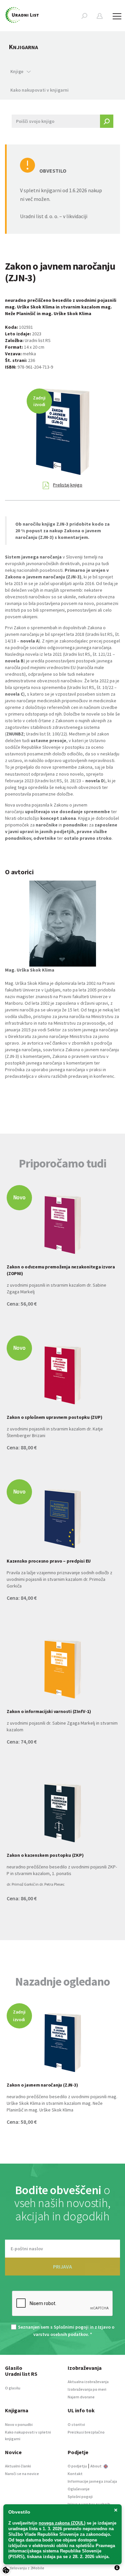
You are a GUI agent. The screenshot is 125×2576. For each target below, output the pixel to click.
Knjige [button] (17, 71)
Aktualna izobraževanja (88, 2382)
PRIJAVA (62, 2267)
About (96, 2466)
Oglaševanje (79, 2489)
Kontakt (75, 2474)
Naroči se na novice (22, 2474)
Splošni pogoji (80, 2496)
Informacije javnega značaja (92, 2481)
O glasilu (13, 2388)
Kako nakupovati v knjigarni (39, 90)
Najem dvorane (81, 2397)
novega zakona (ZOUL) (62, 2523)
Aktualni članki (18, 2466)
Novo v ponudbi (19, 2424)
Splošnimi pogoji (71, 2327)
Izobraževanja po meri (87, 2389)
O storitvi (76, 2424)
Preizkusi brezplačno (86, 2432)
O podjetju (77, 2466)
